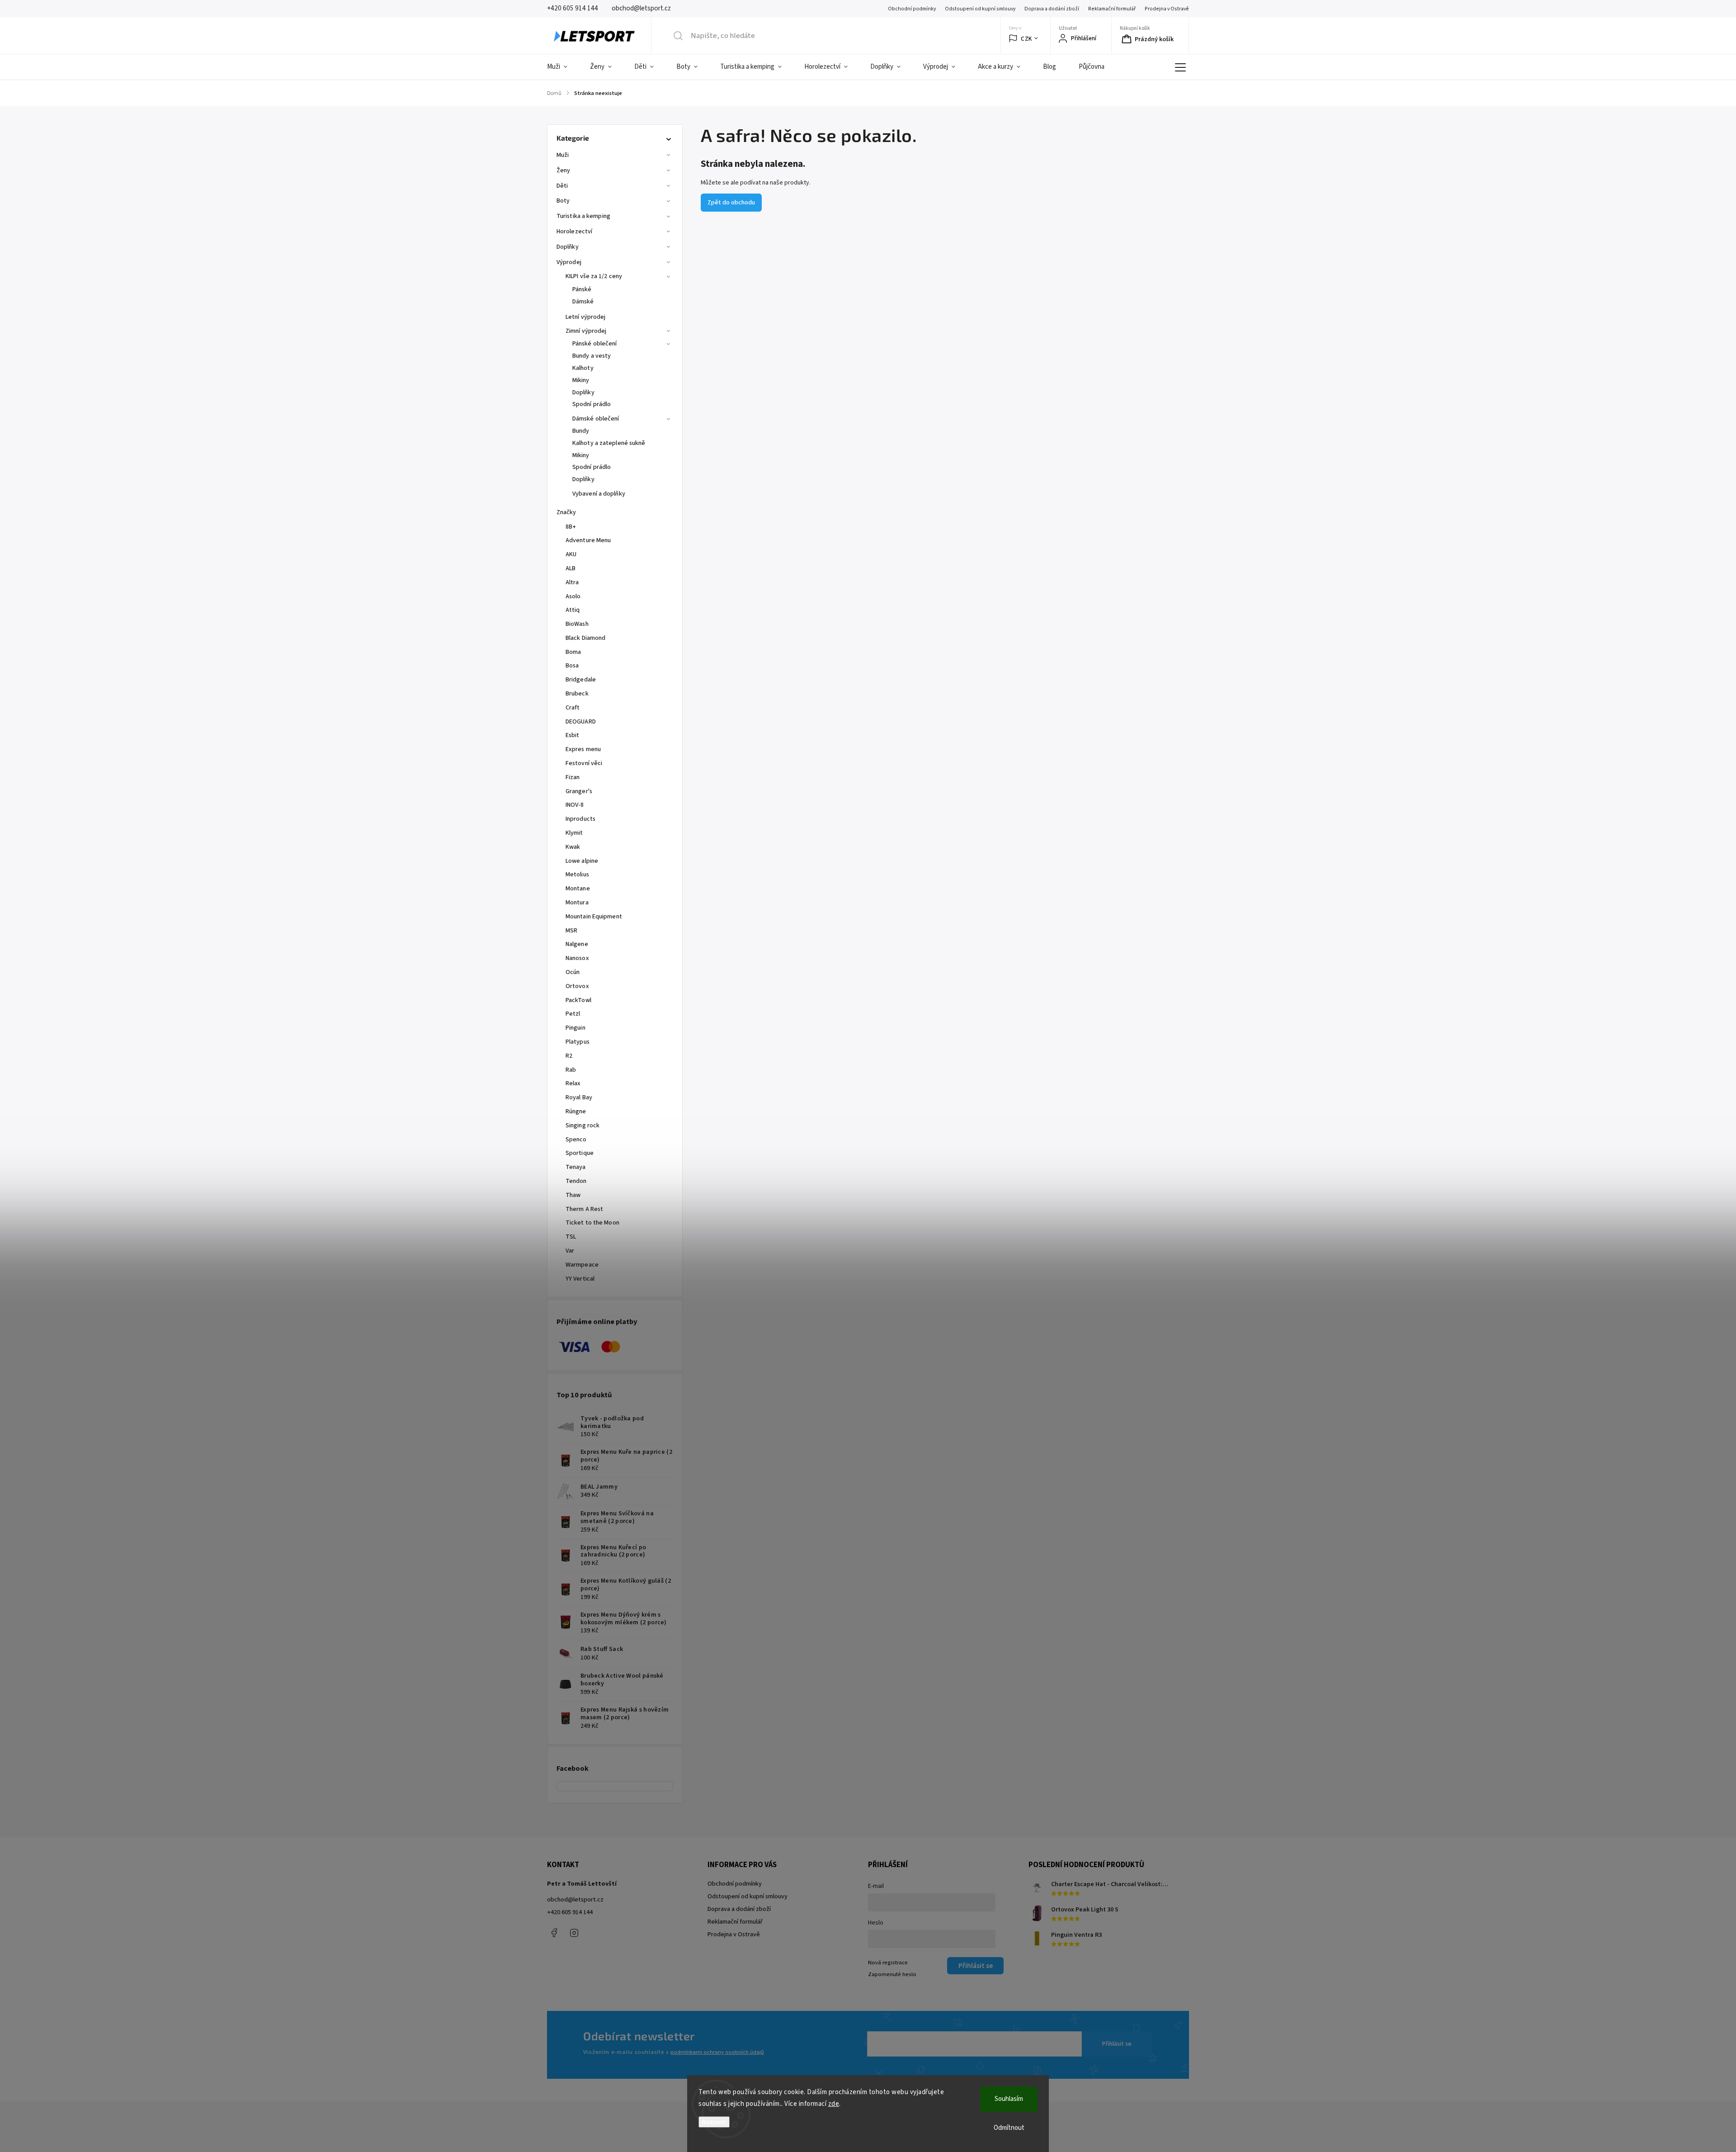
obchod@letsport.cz (575, 1900)
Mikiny (581, 380)
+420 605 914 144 (570, 1912)
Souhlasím (1009, 2099)
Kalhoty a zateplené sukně (609, 443)
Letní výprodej (585, 317)
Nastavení (714, 2122)
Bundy (581, 431)
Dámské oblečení (596, 419)
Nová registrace (888, 1963)
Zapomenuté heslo (892, 1974)
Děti (562, 186)
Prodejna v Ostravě (1167, 9)
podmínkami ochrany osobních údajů (717, 2052)
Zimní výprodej (586, 331)
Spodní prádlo (592, 404)
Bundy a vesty (592, 356)
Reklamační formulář (1112, 9)
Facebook (554, 1933)
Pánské (582, 289)
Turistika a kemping (583, 216)
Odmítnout (1009, 2128)
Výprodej (569, 262)
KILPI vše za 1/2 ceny (594, 276)
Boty (563, 201)
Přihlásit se (1117, 2044)
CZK (1026, 39)
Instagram (574, 1933)
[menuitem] (563, 67)
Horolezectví (574, 232)
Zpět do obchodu (731, 203)
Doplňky (568, 247)
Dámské (583, 302)
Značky (566, 512)
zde (834, 2104)
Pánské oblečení (595, 344)
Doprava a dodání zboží (1052, 9)
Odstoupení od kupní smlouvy (980, 9)
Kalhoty (583, 368)
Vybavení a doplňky (599, 494)
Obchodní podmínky (912, 9)
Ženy (563, 170)
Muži (563, 155)
